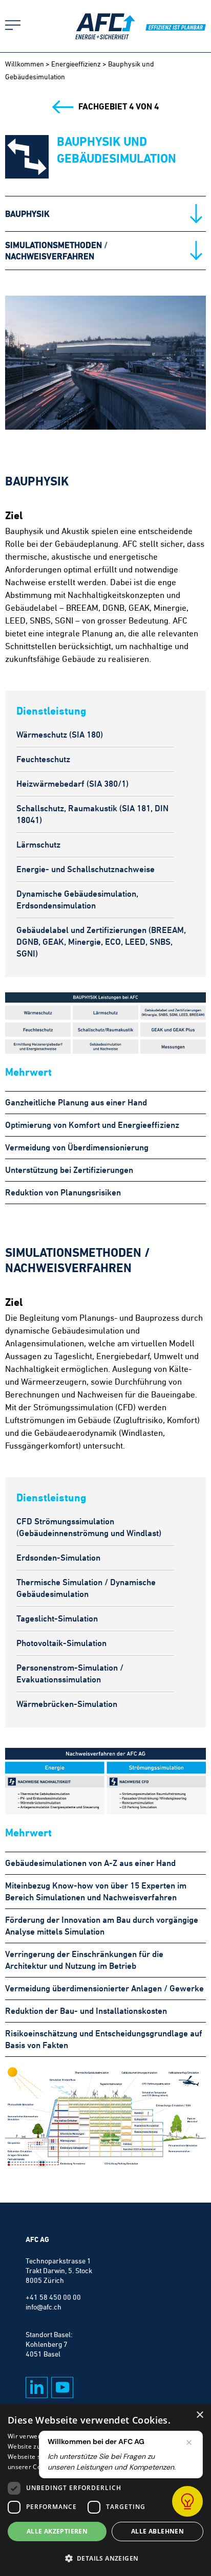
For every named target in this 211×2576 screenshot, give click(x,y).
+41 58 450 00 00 (53, 2297)
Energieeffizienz (76, 64)
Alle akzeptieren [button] (57, 2531)
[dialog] (105, 2490)
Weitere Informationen (129, 2467)
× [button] (199, 2415)
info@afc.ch (44, 2307)
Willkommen (25, 64)
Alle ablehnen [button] (157, 2531)
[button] (105, 2558)
